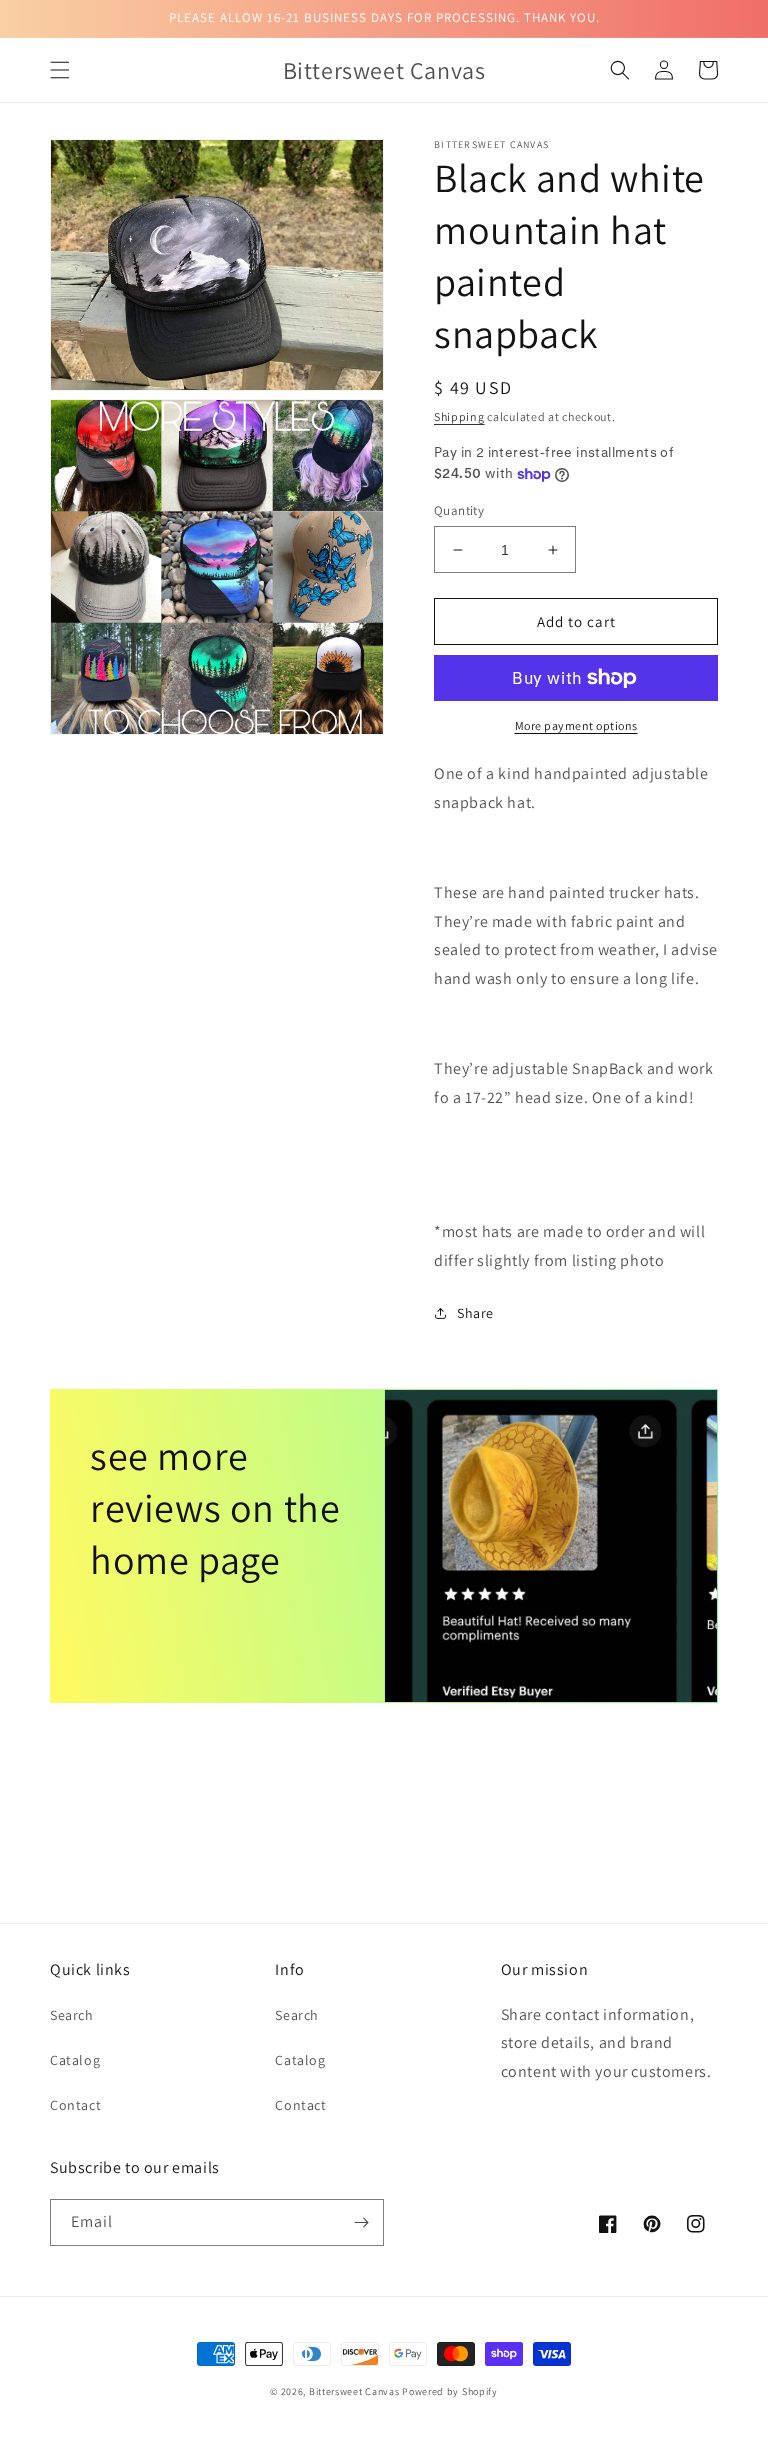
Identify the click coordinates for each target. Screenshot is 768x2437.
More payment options (576, 725)
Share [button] (475, 1313)
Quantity (459, 510)
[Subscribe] (361, 2222)
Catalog (75, 2060)
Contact (75, 2105)
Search (72, 2015)
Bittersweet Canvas (355, 2391)
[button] (60, 70)
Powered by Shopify (450, 2391)
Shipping (459, 416)
